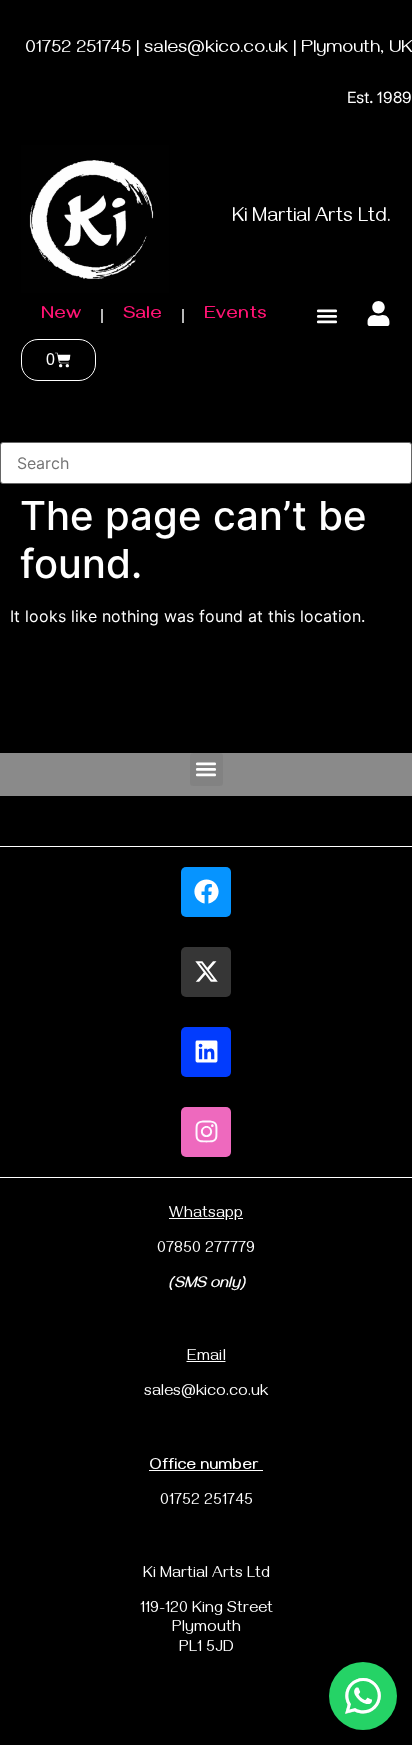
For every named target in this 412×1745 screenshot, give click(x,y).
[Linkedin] (206, 1052)
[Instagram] (206, 1132)
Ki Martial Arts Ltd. (311, 218)
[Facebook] (206, 892)
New (61, 315)
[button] (326, 316)
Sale (142, 315)
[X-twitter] (206, 972)
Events (235, 315)
